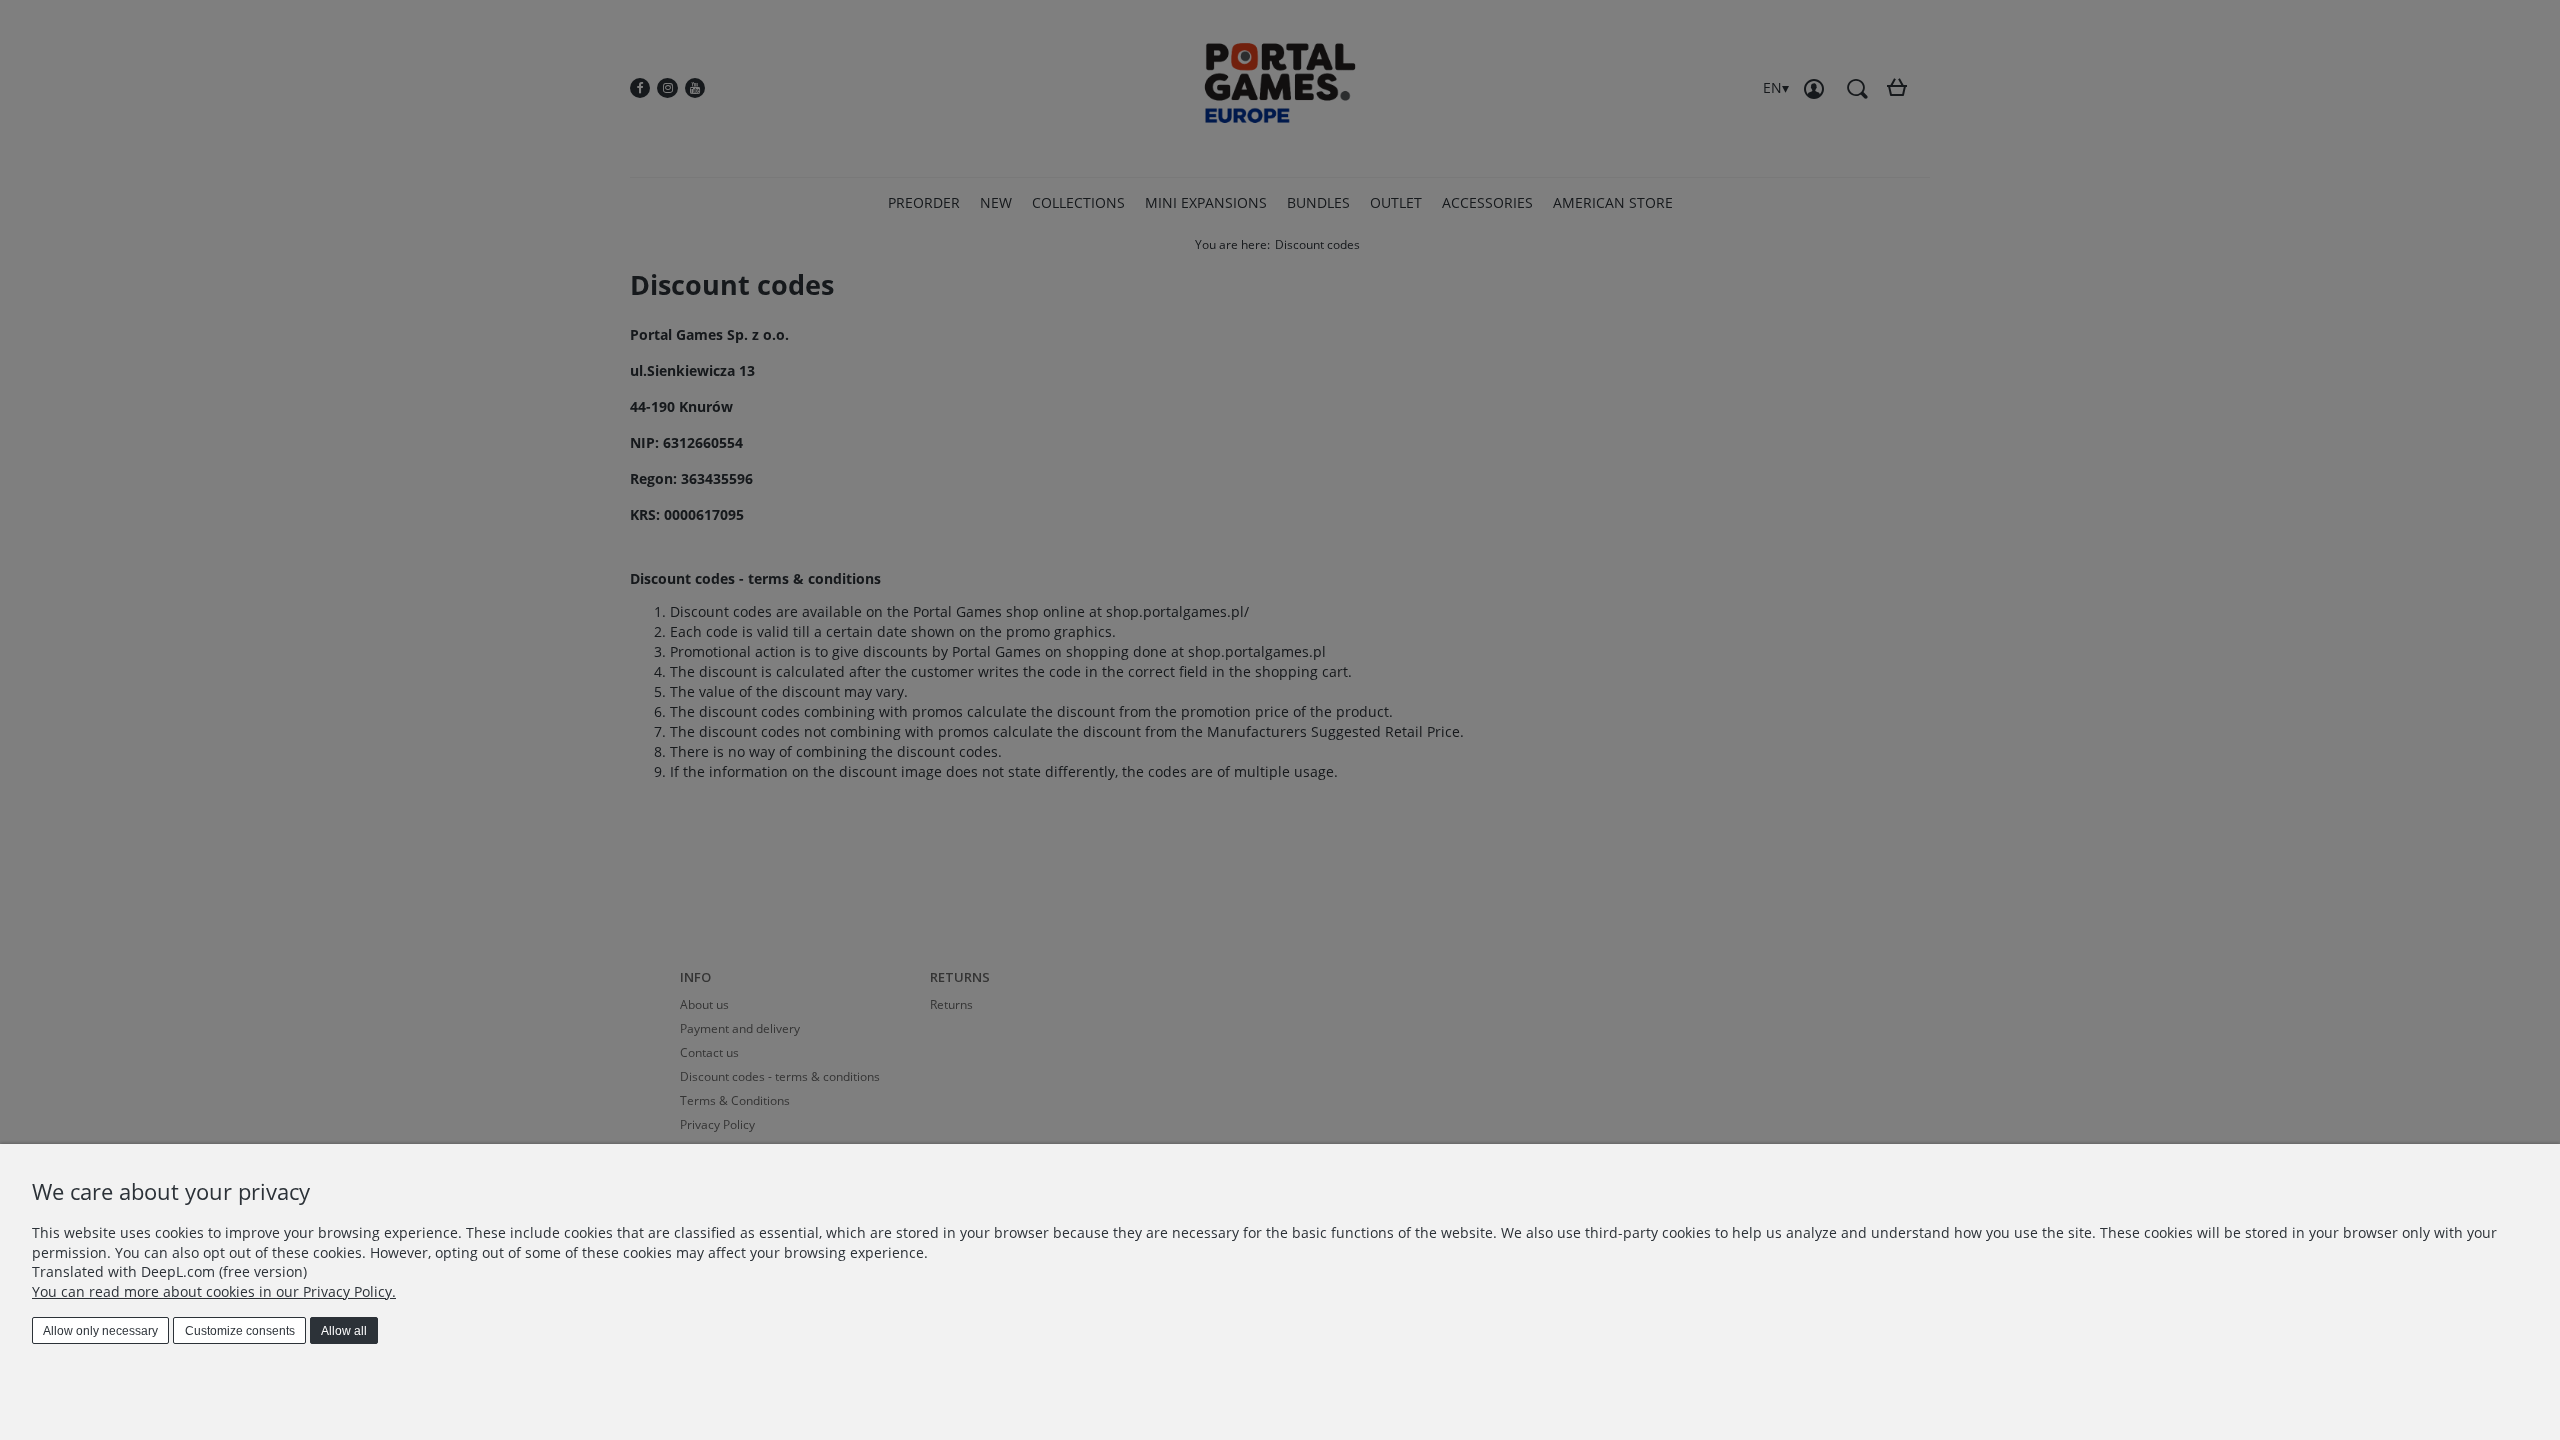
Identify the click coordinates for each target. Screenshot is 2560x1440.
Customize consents (240, 1331)
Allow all (344, 1331)
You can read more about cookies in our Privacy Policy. (214, 1291)
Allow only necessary (100, 1331)
